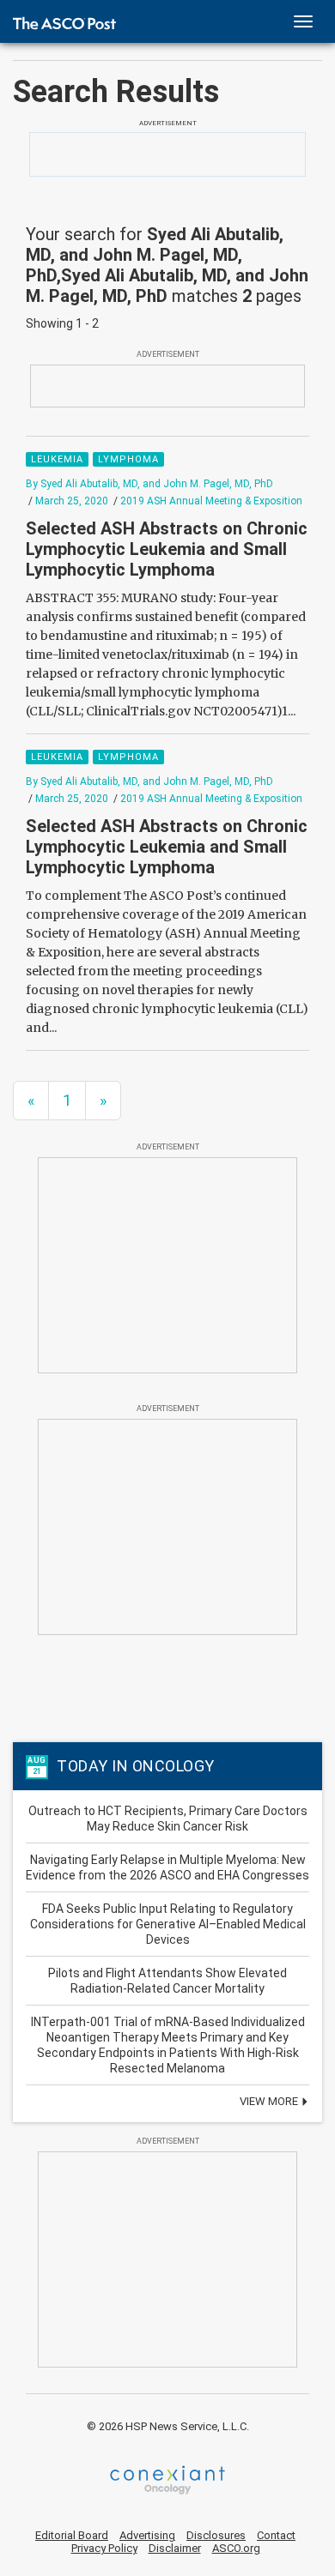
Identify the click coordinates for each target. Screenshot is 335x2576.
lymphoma (128, 459)
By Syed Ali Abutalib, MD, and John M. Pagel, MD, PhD (149, 484)
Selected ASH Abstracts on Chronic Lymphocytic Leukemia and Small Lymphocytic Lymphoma (167, 549)
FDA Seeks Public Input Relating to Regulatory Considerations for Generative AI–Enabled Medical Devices (168, 1924)
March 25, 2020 (72, 501)
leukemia (57, 459)
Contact (276, 2535)
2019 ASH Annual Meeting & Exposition (211, 501)
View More (270, 2101)
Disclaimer (175, 2548)
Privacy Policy (104, 2548)
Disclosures (216, 2535)
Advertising (147, 2535)
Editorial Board (72, 2535)
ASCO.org (236, 2548)
